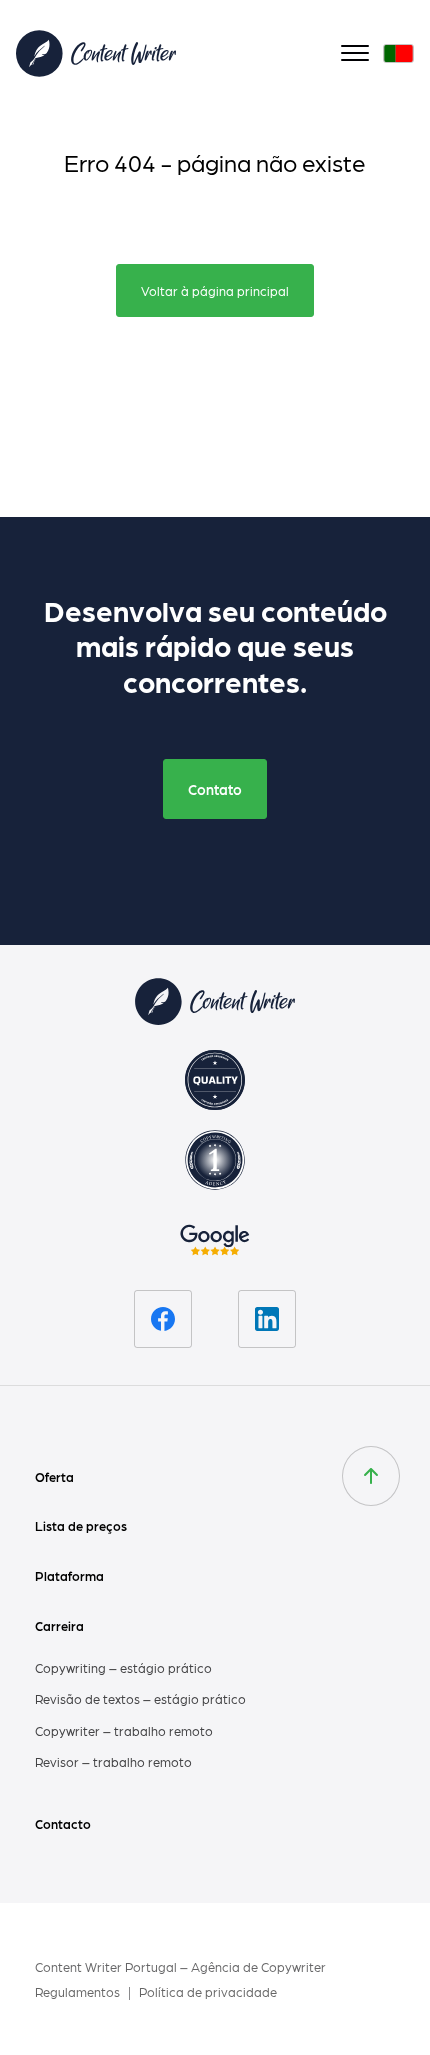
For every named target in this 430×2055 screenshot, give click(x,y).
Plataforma (69, 1575)
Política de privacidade (208, 1991)
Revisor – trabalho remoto (113, 1761)
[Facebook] (163, 1319)
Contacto (63, 1823)
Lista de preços (81, 1525)
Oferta (54, 1476)
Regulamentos (79, 1991)
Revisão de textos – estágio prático (140, 1698)
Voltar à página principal (215, 290)
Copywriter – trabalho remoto (124, 1730)
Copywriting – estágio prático (123, 1667)
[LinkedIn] (267, 1319)
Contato (215, 789)
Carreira (59, 1625)
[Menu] (355, 54)
